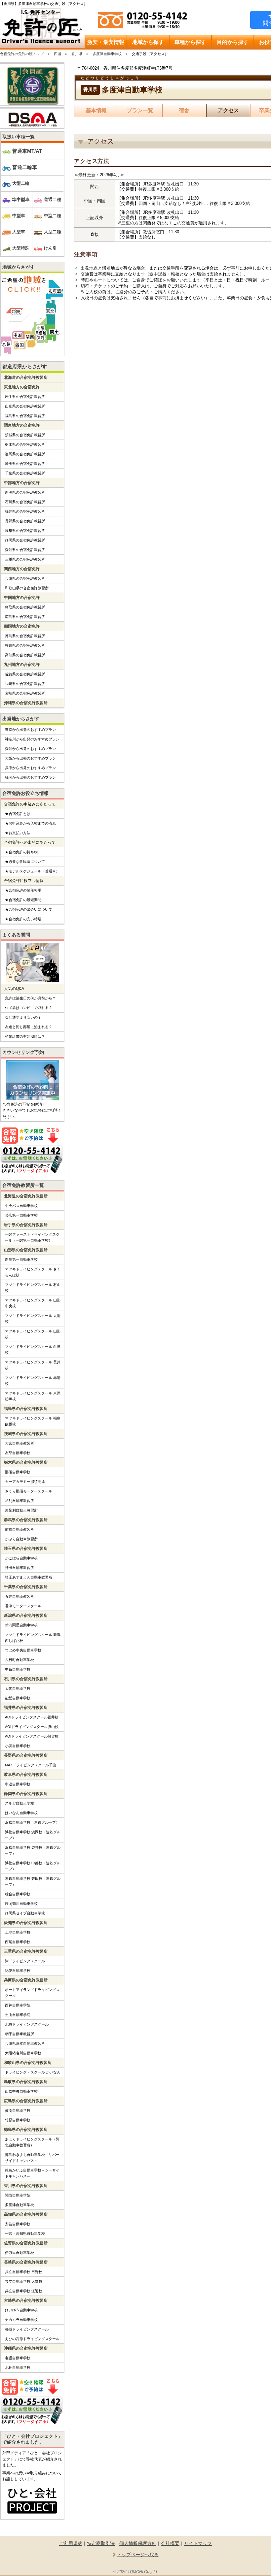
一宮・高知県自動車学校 (25, 2234)
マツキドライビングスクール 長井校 (33, 1365)
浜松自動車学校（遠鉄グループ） (32, 1822)
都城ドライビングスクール (27, 2329)
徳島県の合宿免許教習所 (25, 636)
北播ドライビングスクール (27, 2024)
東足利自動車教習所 (21, 1510)
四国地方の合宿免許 (22, 626)
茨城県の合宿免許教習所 (25, 435)
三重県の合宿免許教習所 (25, 559)
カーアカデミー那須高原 (25, 1482)
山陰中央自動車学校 (21, 2091)
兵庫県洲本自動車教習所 (25, 2043)
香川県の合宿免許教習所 (25, 645)
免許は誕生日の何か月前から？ (30, 998)
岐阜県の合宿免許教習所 (25, 531)
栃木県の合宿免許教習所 (25, 444)
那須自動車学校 (18, 1472)
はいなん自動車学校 (21, 1813)
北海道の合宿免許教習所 (26, 377)
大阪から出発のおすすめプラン (30, 758)
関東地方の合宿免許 (22, 425)
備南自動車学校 (18, 2110)
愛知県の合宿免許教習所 (25, 550)
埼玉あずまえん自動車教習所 (29, 1577)
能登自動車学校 (18, 1698)
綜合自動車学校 (18, 1894)
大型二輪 (21, 183)
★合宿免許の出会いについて (29, 909)
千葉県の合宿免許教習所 (25, 473)
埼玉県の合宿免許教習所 (25, 464)
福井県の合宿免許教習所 (25, 511)
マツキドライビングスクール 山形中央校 (33, 1303)
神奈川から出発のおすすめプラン (32, 739)
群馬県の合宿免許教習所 (25, 454)
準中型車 (21, 199)
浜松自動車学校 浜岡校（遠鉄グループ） (33, 1835)
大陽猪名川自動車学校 (23, 2053)
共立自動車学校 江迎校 (24, 2291)
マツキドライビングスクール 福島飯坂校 (33, 1421)
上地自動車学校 (18, 1932)
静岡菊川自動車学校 (21, 1904)
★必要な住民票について (25, 862)
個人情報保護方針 (138, 2543)
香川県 (77, 54)
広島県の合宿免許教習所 (25, 617)
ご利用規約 (71, 2543)
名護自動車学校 (18, 2358)
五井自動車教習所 (19, 1596)
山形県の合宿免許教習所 (25, 406)
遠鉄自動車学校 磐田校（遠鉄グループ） (33, 1881)
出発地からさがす (21, 719)
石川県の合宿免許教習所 (25, 502)
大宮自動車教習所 (19, 1443)
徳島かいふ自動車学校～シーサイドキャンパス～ (32, 2173)
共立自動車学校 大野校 (24, 2281)
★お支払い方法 (18, 833)
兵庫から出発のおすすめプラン (30, 768)
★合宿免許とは (18, 814)
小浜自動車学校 (18, 1746)
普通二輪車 (25, 167)
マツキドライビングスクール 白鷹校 (33, 1350)
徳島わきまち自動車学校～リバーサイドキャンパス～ (32, 2158)
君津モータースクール (23, 1606)
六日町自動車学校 (19, 1660)
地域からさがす (19, 267)
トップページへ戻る (138, 2555)
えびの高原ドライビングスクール (32, 2339)
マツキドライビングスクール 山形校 (33, 1334)
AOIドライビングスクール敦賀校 (32, 1736)
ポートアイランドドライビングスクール (32, 1993)
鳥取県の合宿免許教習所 (25, 607)
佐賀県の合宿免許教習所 (25, 674)
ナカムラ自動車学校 (21, 2320)
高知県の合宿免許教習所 (25, 655)
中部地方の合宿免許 (22, 483)
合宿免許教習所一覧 (23, 1185)
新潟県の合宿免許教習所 (25, 492)
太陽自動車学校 (18, 1688)
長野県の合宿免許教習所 (25, 521)
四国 (58, 54)
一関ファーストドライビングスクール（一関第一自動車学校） (32, 1237)
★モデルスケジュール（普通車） (32, 871)
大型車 (19, 232)
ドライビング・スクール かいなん (33, 2072)
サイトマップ (198, 2543)
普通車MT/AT (27, 151)
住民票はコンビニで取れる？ (29, 1008)
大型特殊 (21, 248)
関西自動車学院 (18, 2195)
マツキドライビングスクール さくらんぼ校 (33, 1272)
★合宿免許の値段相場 (23, 890)
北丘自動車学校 (18, 2367)
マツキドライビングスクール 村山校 (33, 1288)
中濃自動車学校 (18, 1784)
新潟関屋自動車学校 (21, 1625)
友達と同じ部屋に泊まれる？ (29, 1027)
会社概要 (170, 2543)
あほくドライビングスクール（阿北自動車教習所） (32, 2142)
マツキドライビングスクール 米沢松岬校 (33, 1396)
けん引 (50, 248)
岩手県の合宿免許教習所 (25, 397)
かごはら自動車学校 (21, 1558)
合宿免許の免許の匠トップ (22, 54)
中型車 (19, 216)
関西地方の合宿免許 (22, 569)
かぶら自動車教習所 (21, 1539)
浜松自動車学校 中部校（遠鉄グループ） (33, 1866)
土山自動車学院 (18, 2015)
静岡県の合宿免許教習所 (25, 540)
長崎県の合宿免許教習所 (25, 684)
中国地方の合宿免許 (22, 598)
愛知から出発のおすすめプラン (30, 749)
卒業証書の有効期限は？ (25, 1036)
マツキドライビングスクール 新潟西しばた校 (33, 1638)
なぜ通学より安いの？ (23, 1017)
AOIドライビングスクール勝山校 (32, 1727)
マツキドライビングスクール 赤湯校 (33, 1381)
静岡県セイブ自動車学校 (25, 1913)
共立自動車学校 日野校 (24, 2272)
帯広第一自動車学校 (21, 1215)
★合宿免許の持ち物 (21, 852)
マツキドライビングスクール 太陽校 (33, 1319)
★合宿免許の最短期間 (23, 900)
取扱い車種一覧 (19, 137)
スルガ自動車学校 (19, 1803)
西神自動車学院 (18, 2005)
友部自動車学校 (18, 1453)
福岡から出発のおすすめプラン (30, 777)
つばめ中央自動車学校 (23, 1650)
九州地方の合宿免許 (22, 665)
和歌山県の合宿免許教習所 (27, 588)
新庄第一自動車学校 (21, 1259)
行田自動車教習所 (19, 1568)
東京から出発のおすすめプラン (30, 730)
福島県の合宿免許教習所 (25, 416)
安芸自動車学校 (18, 2224)
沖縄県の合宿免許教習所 (26, 703)
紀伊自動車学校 (18, 1971)
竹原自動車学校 (18, 2120)
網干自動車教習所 (19, 2034)
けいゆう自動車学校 (21, 2310)
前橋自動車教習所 (19, 1529)
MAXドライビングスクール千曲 (31, 1765)
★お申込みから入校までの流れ (30, 823)
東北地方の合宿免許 (22, 387)
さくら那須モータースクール (29, 1491)
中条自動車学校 (18, 1669)
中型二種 (53, 216)
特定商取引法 (101, 2543)
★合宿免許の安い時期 (23, 919)
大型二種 (53, 232)
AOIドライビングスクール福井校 (32, 1717)
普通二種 (53, 199)
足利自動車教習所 (19, 1501)
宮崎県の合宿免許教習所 (25, 693)
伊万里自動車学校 (19, 2253)
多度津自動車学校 (107, 54)
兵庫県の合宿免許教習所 (25, 578)
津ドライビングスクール (25, 1961)
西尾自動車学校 (18, 1942)
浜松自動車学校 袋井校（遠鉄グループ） (33, 1850)
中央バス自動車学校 (21, 1206)
